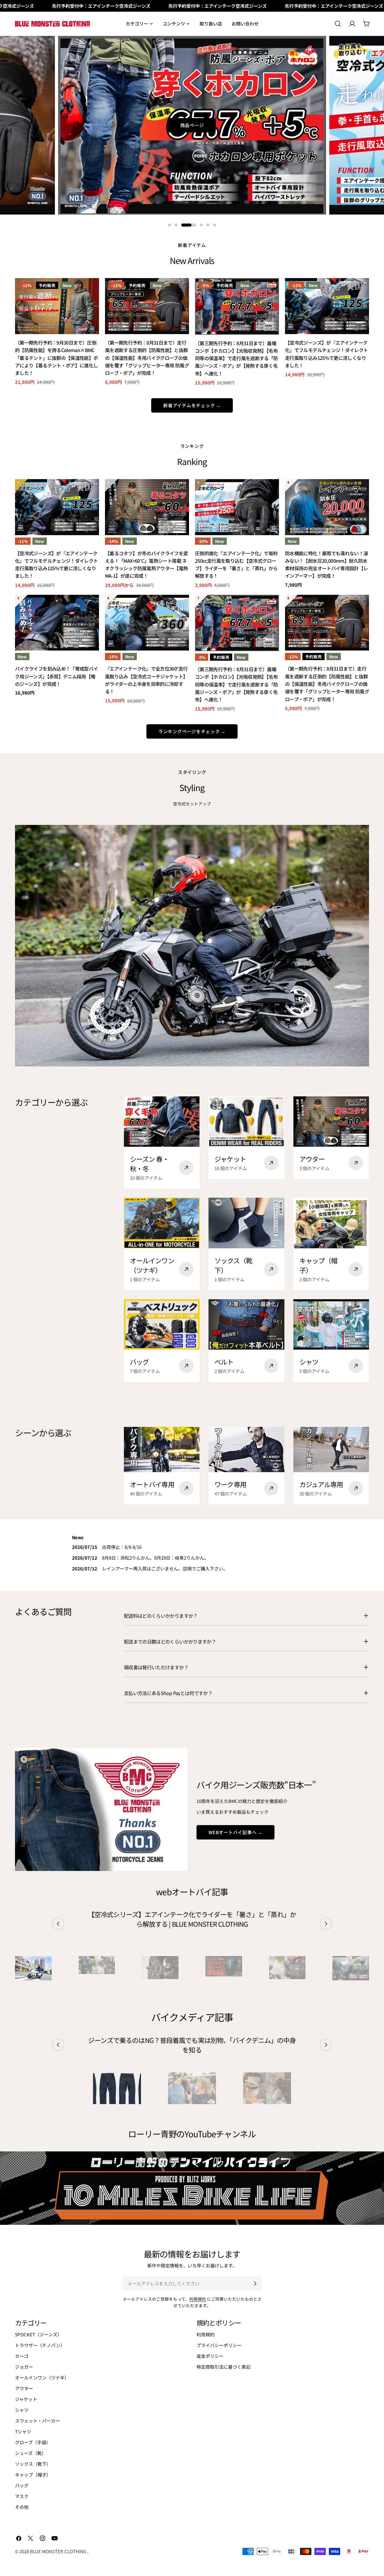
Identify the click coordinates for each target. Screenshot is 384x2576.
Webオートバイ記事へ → (235, 1832)
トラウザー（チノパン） (40, 2345)
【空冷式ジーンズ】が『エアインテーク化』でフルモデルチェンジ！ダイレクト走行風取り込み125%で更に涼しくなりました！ (327, 354)
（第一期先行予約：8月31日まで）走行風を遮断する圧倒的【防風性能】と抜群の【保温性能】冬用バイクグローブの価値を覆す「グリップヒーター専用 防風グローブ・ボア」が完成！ (147, 358)
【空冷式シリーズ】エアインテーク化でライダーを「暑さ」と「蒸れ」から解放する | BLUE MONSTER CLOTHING (192, 1919)
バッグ (22, 2485)
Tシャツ (23, 2431)
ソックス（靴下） (33, 2464)
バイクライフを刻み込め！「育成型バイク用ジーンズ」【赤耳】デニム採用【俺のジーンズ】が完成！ (57, 676)
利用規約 (198, 2299)
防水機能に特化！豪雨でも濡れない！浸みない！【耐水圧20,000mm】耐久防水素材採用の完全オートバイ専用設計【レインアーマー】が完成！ (327, 565)
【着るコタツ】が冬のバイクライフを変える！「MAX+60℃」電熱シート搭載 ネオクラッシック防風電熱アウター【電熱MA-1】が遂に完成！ (147, 565)
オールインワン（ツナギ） (42, 2377)
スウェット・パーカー (37, 2421)
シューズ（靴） (31, 2453)
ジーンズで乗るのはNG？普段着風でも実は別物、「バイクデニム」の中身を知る (192, 2045)
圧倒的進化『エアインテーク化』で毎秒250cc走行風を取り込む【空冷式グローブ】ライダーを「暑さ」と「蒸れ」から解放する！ (236, 565)
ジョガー (24, 2367)
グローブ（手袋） (33, 2442)
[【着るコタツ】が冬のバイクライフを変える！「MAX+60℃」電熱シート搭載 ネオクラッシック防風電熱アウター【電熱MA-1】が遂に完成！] (147, 507)
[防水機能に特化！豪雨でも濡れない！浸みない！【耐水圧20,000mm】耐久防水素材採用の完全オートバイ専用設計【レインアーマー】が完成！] (327, 507)
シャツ (22, 2410)
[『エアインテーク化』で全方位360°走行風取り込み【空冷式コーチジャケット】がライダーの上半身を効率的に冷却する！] (147, 623)
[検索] (338, 24)
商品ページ (192, 125)
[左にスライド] (58, 1924)
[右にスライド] (326, 1924)
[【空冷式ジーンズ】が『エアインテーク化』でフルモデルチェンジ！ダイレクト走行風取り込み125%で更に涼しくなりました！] (327, 306)
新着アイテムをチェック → (192, 405)
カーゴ (22, 2356)
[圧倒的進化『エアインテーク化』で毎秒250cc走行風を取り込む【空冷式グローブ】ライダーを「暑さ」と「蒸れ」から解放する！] (237, 507)
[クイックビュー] (90, 291)
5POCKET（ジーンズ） (38, 2334)
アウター (24, 2388)
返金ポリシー (210, 2356)
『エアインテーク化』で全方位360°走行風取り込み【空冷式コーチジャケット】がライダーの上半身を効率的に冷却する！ (146, 680)
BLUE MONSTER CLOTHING (59, 2551)
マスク (22, 2496)
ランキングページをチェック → (192, 731)
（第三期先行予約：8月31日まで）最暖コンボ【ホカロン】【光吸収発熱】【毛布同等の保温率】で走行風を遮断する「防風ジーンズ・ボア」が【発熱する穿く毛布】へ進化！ (237, 358)
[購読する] (255, 2284)
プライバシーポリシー (219, 2345)
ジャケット (26, 2399)
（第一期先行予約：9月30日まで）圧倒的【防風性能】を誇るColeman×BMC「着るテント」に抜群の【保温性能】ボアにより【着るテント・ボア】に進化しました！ (57, 358)
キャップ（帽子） (33, 2475)
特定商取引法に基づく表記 (223, 2367)
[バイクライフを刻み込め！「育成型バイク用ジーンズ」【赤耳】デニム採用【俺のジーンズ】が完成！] (57, 623)
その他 (22, 2507)
